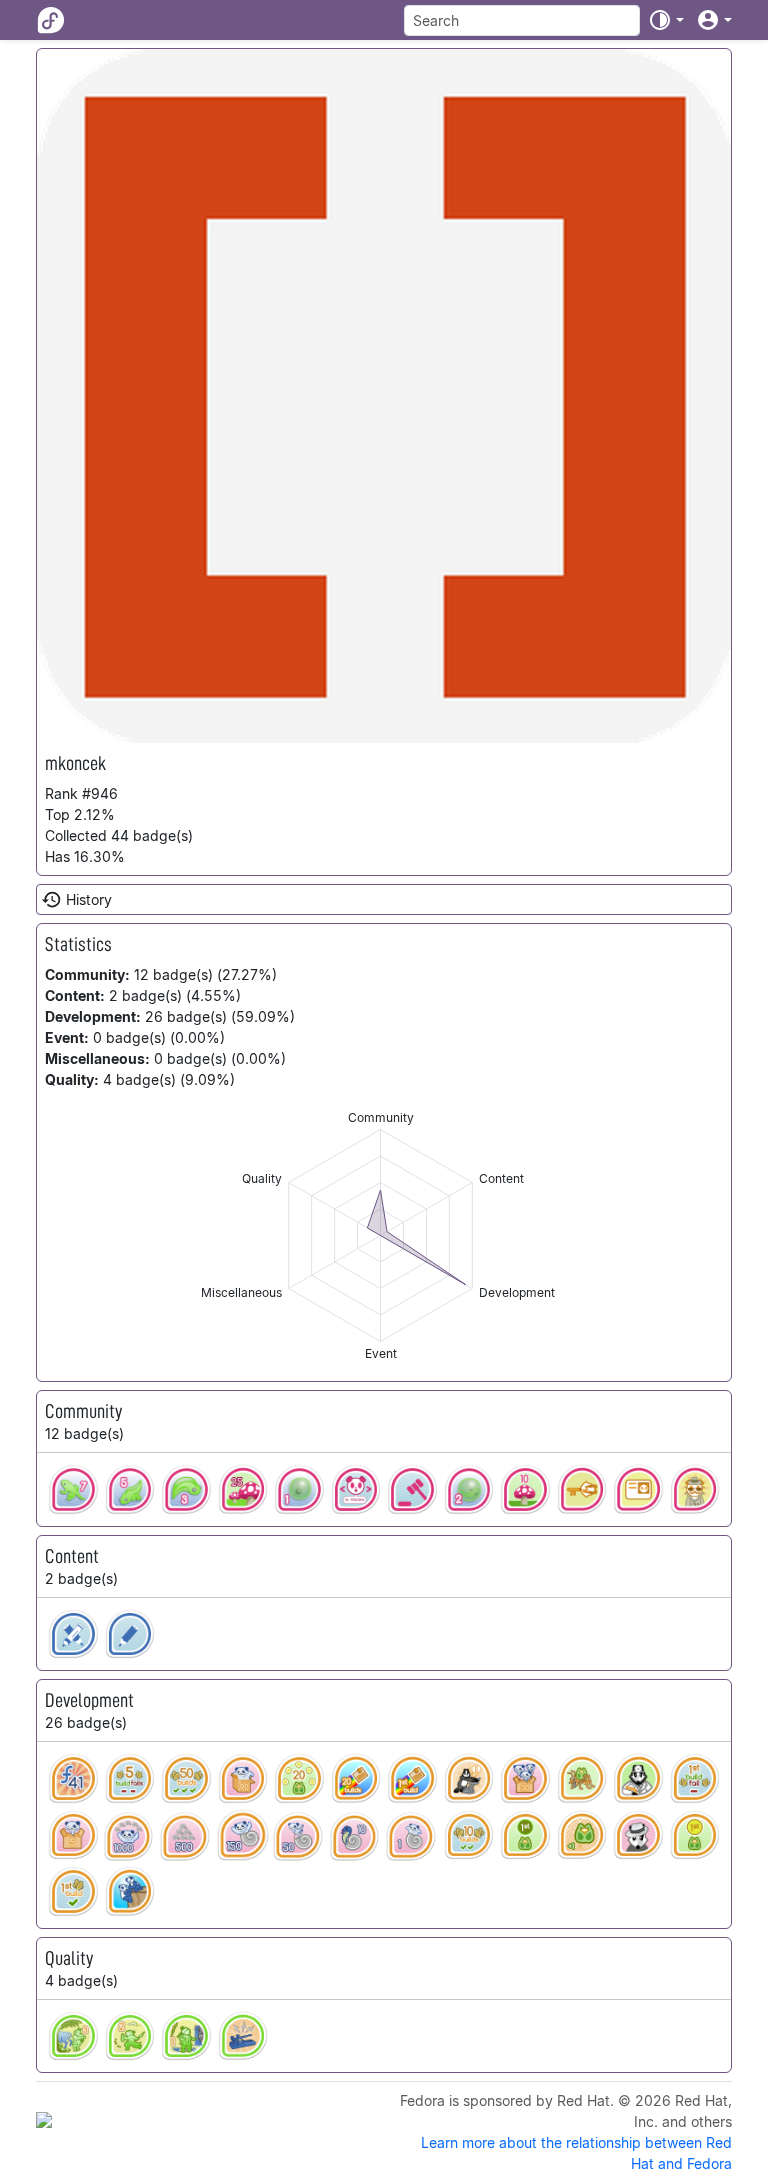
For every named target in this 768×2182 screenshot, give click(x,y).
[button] (666, 20)
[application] (380, 1235)
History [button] (89, 899)
